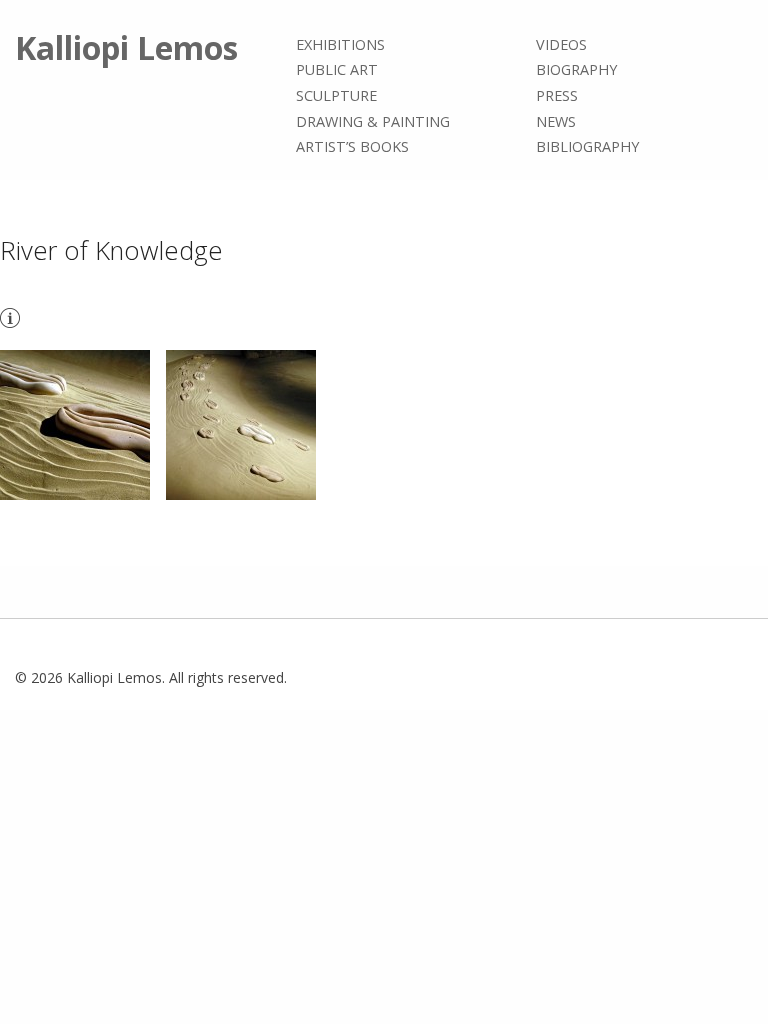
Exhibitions (340, 44)
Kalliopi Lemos (126, 47)
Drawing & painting (373, 121)
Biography (576, 70)
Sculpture (336, 95)
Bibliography (587, 146)
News (556, 121)
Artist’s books (352, 146)
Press (557, 95)
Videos (561, 44)
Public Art (337, 70)
